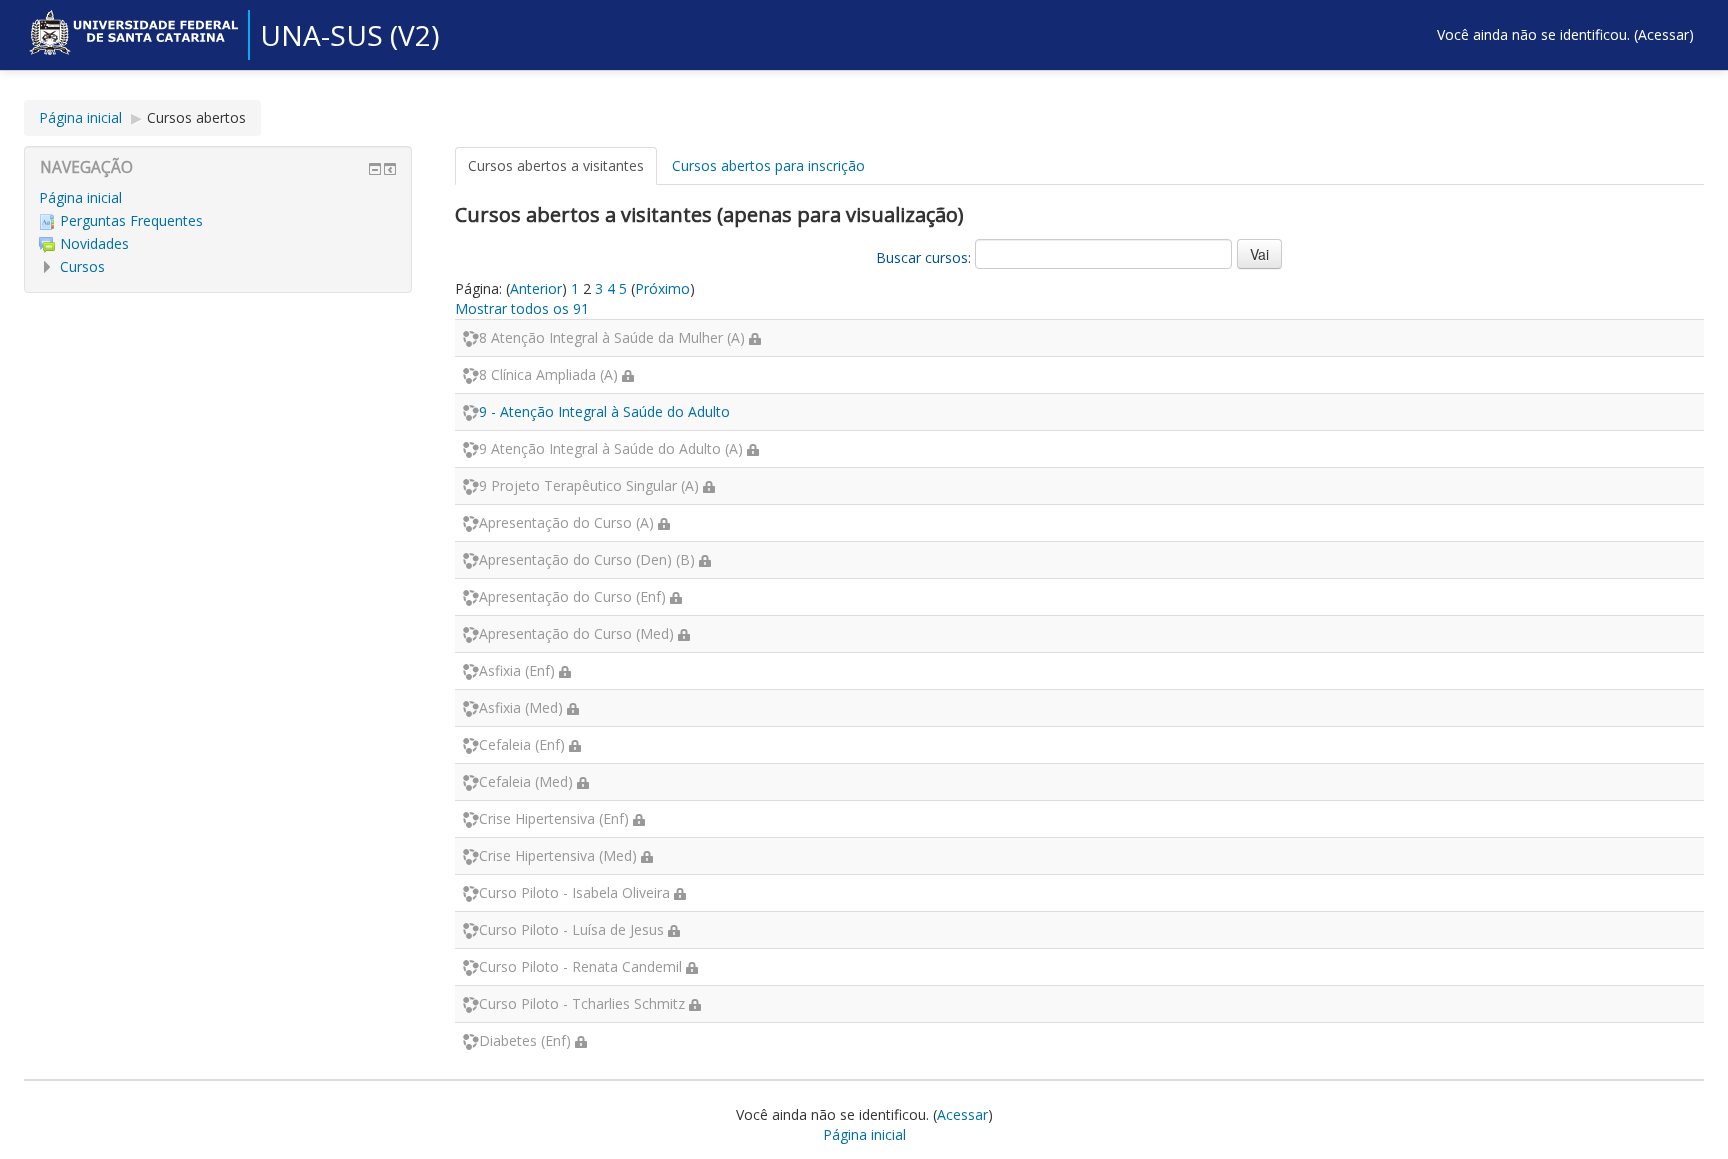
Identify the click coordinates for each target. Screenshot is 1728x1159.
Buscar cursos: (925, 257)
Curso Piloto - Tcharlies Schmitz (582, 1003)
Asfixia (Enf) (517, 670)
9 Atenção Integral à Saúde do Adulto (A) (611, 448)
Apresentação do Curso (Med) (576, 633)
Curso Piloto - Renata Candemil (580, 966)
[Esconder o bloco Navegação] (375, 169)
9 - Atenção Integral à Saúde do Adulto (604, 411)
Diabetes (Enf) (525, 1040)
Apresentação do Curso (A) (566, 522)
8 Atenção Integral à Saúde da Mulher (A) (612, 337)
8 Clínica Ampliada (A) (548, 374)
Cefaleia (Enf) (522, 744)
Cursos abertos (196, 117)
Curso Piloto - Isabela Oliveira (574, 892)
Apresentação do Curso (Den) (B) (587, 559)
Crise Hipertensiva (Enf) (554, 818)
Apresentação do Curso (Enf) (572, 596)
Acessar (1663, 34)
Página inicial (80, 117)
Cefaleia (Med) (526, 781)
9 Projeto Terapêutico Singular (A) (589, 485)
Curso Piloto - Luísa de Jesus (571, 929)
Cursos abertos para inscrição (768, 165)
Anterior (536, 288)
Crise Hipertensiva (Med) (558, 855)
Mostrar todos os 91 (522, 308)
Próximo (662, 288)
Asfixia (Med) (521, 707)
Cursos (82, 266)
